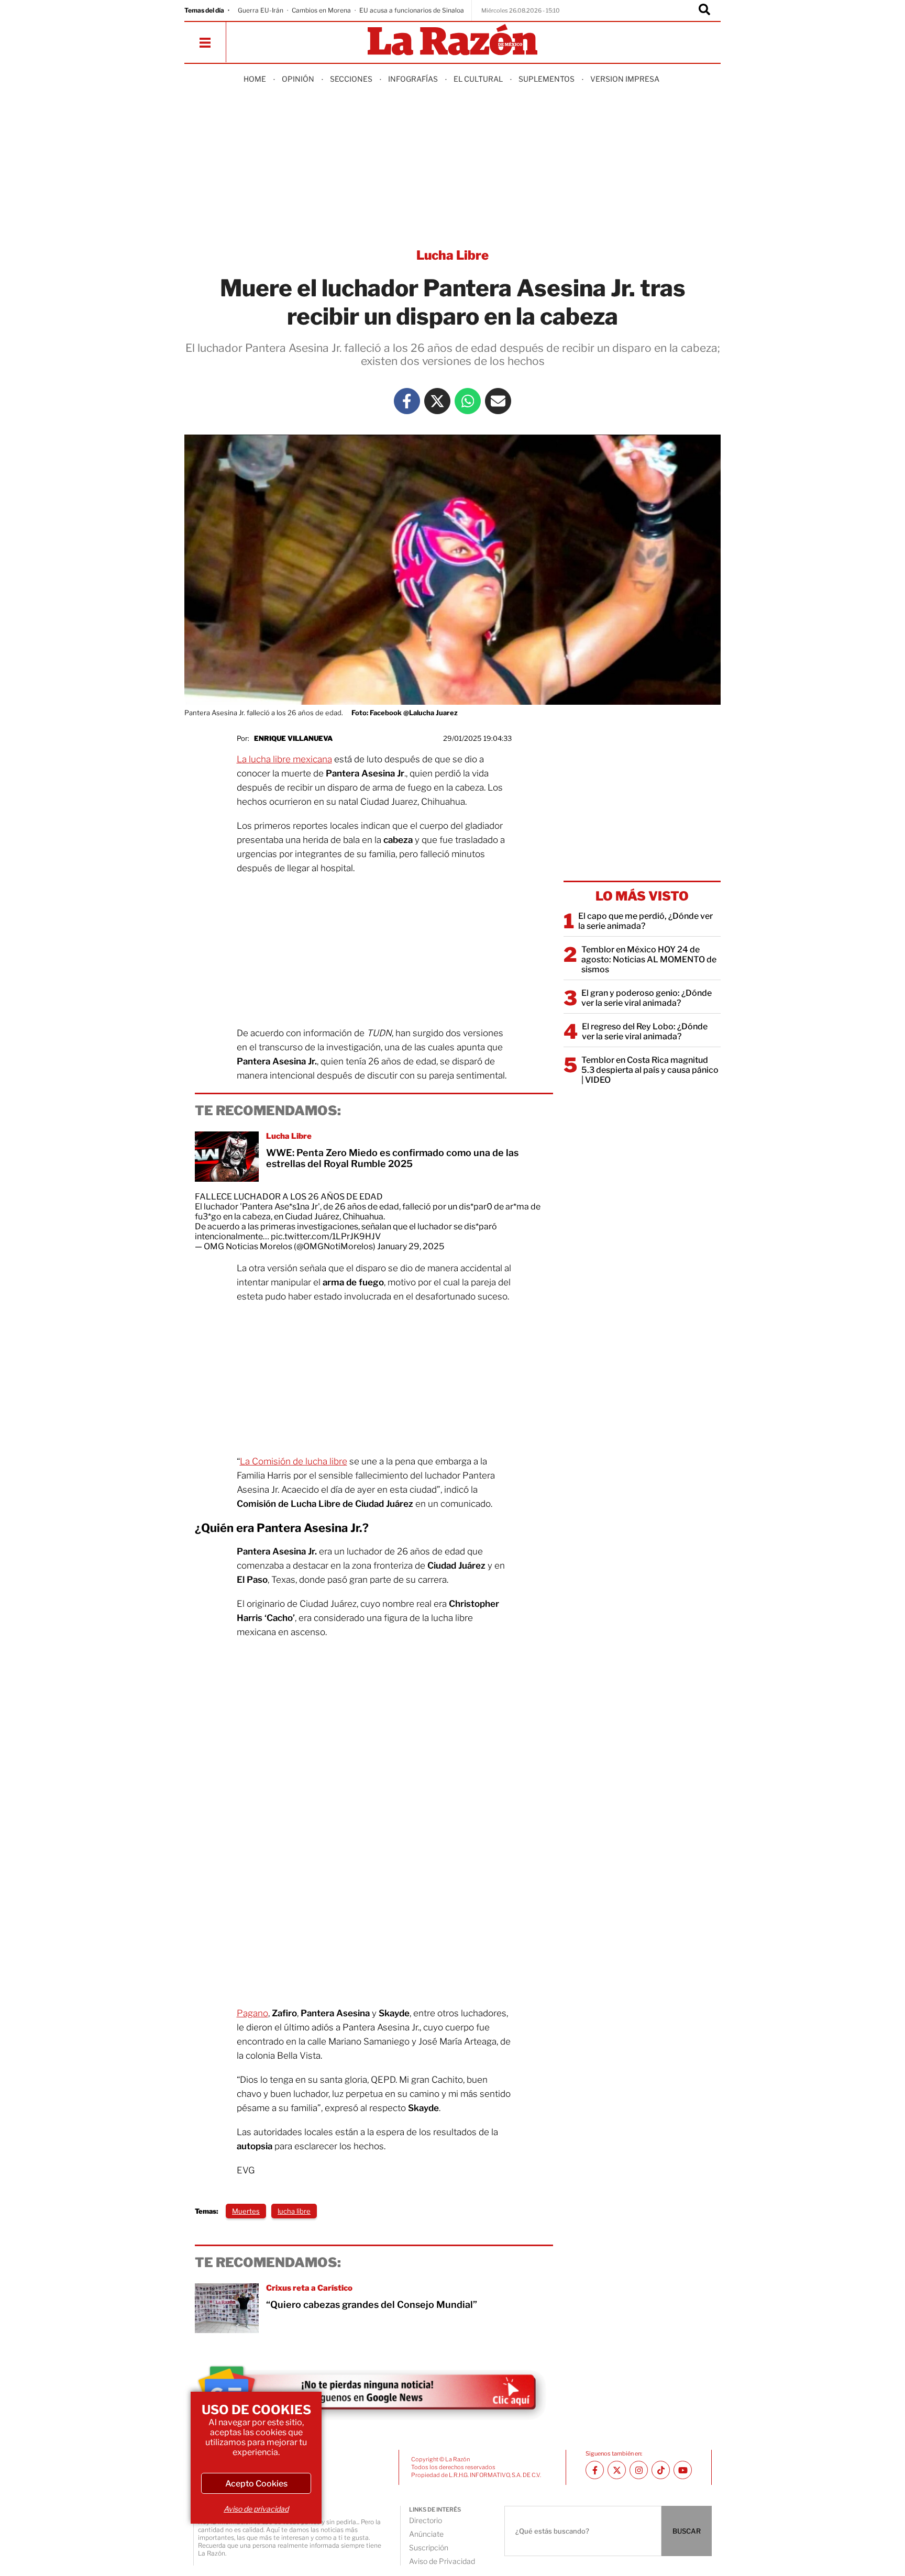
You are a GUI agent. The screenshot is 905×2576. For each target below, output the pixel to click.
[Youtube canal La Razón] (683, 2470)
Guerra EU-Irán (261, 10)
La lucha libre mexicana (284, 759)
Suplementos (547, 79)
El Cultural (478, 79)
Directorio (426, 2520)
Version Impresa (625, 79)
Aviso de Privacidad (442, 2561)
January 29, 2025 (411, 1246)
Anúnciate (426, 2534)
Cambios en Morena (321, 10)
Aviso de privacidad (256, 2509)
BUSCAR (687, 2531)
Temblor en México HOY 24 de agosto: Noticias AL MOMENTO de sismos (649, 959)
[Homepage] (452, 41)
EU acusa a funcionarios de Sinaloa (412, 10)
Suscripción (429, 2547)
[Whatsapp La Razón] (468, 401)
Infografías (413, 79)
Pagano (252, 2013)
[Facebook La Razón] (407, 401)
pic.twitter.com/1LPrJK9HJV (326, 1236)
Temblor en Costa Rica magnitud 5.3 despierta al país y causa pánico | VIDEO (650, 1070)
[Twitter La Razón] (437, 401)
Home (255, 79)
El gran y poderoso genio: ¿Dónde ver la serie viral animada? (647, 998)
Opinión (298, 79)
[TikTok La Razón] (661, 2470)
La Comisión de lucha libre (294, 1461)
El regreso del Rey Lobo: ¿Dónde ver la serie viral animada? (645, 1031)
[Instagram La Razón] (639, 2470)
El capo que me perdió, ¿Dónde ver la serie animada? (645, 921)
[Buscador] (704, 10)
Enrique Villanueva (293, 738)
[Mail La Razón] (498, 401)
